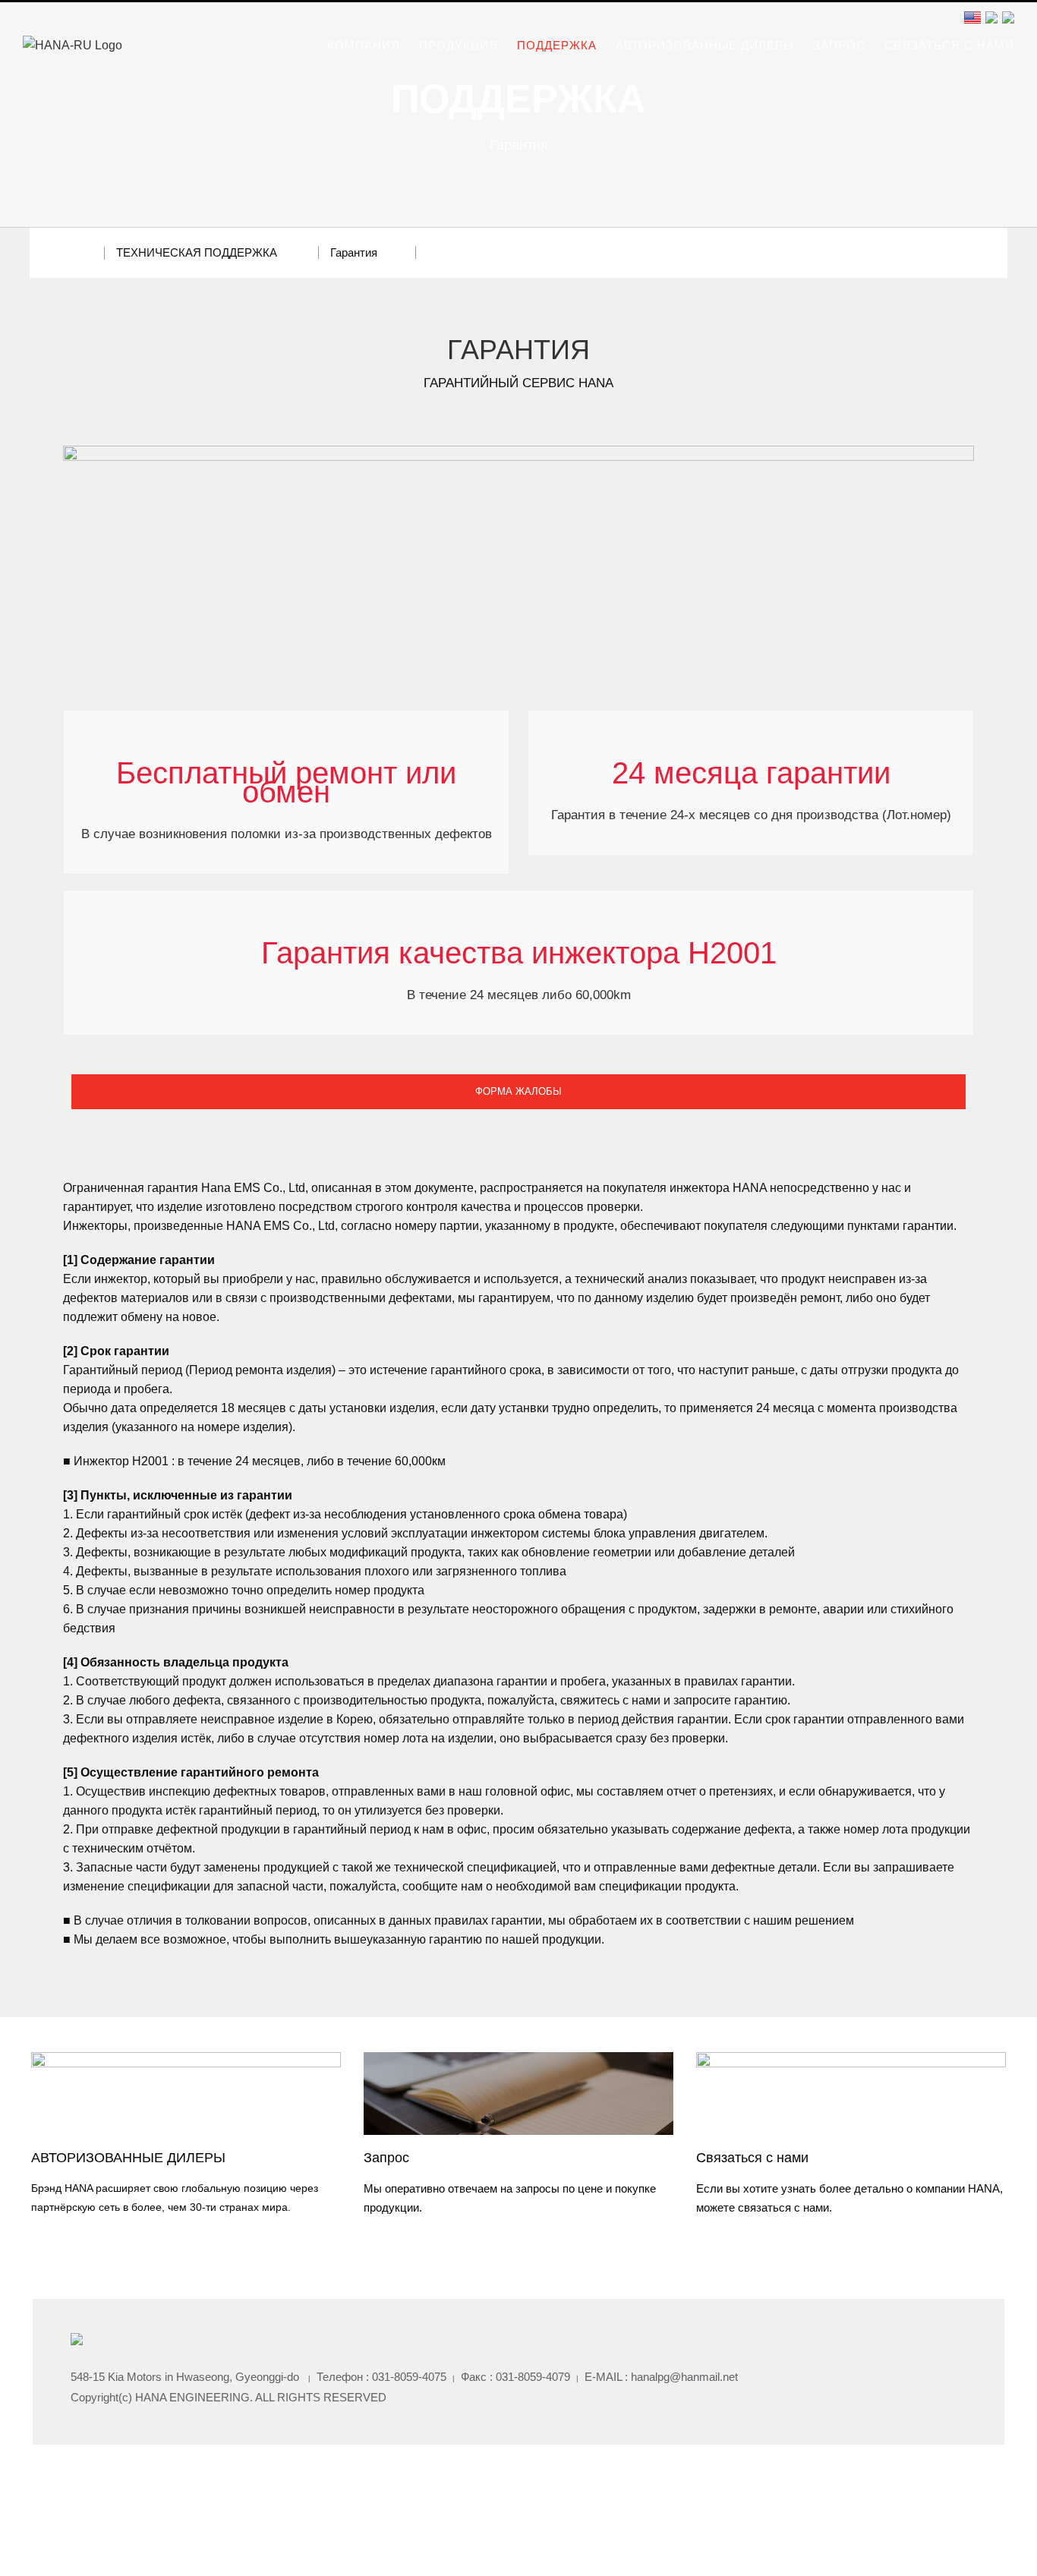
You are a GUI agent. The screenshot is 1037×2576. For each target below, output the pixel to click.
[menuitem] (373, 46)
